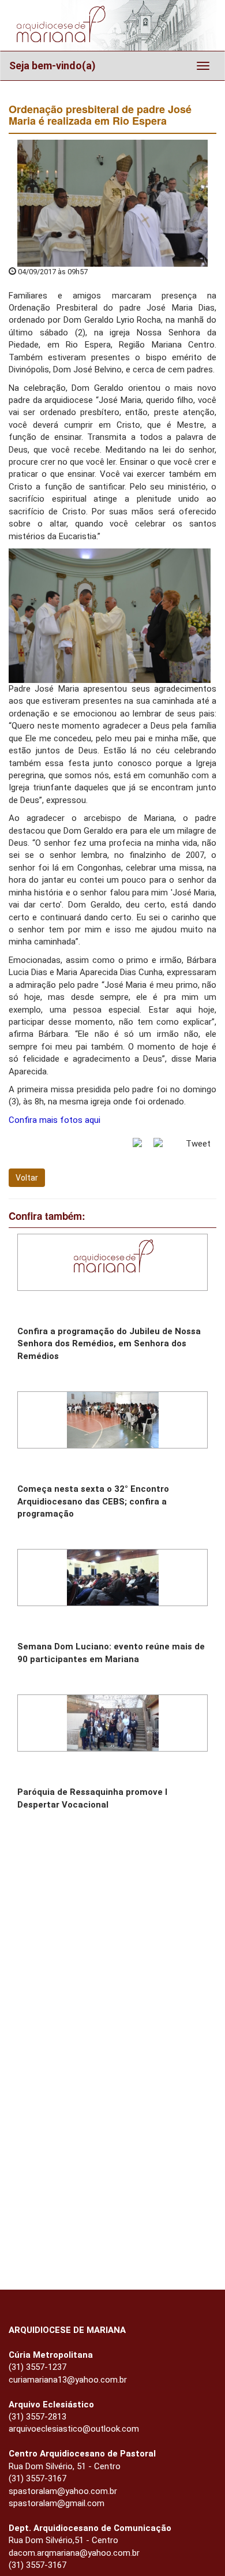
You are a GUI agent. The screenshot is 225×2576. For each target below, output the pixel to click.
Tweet (198, 1144)
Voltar (27, 1178)
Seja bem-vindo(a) (52, 66)
